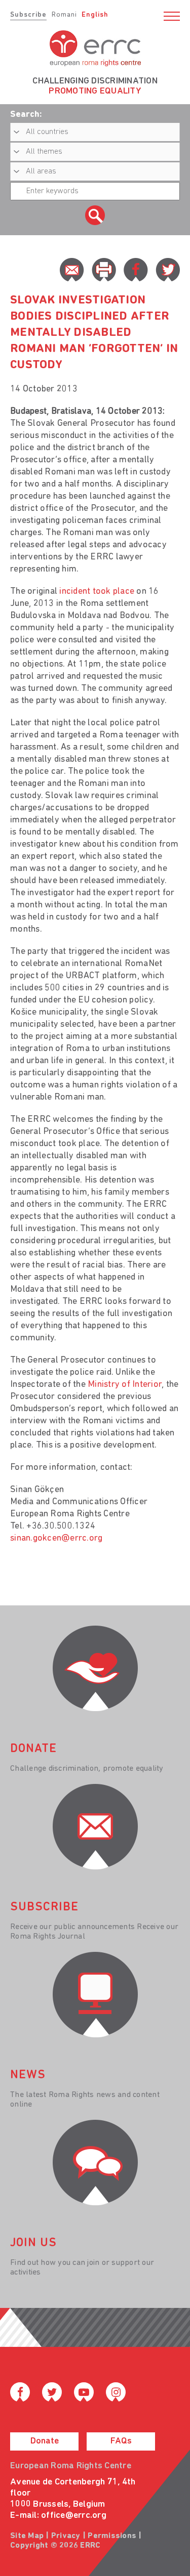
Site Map (27, 2536)
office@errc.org (74, 2516)
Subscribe (28, 15)
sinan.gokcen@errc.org (56, 1539)
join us (33, 2243)
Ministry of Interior (125, 1385)
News (28, 2075)
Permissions (112, 2536)
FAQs (121, 2441)
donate (33, 1749)
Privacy (66, 2536)
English (95, 15)
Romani (64, 15)
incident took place (97, 592)
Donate (45, 2441)
